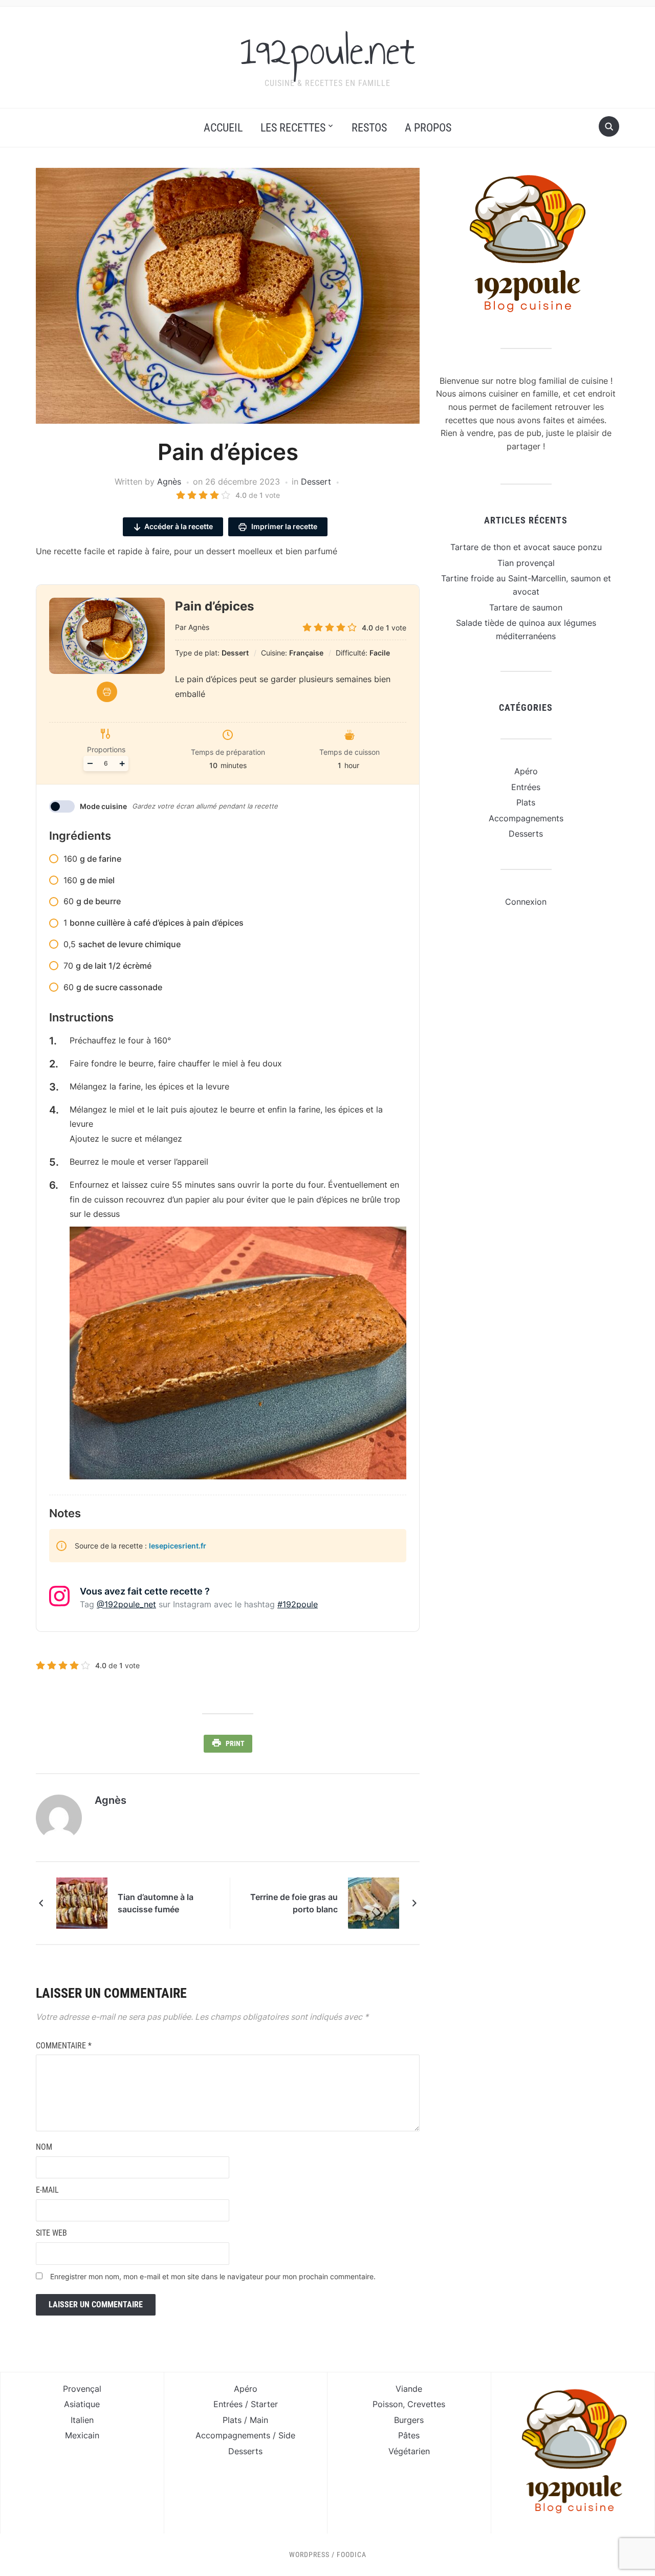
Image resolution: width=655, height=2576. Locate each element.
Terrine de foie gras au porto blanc (294, 1903)
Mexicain (82, 2435)
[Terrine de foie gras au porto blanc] (374, 1902)
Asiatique (82, 2404)
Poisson (388, 2404)
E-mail (47, 2190)
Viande (409, 2389)
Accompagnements (526, 818)
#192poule (298, 1604)
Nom (44, 2147)
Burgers (409, 2420)
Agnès (169, 482)
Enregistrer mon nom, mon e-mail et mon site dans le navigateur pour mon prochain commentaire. (213, 2276)
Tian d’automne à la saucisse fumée (156, 1903)
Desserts (526, 834)
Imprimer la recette (283, 526)
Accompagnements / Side (245, 2435)
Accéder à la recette (179, 526)
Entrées (526, 787)
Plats (526, 802)
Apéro (526, 771)
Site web (51, 2233)
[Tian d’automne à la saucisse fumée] (82, 1902)
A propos (428, 128)
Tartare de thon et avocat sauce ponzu (526, 547)
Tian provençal (526, 563)
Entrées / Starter (246, 2404)
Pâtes (409, 2435)
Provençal (82, 2389)
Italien (82, 2420)
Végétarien (409, 2451)
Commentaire (64, 2046)
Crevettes (426, 2404)
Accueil (223, 128)
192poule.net (328, 51)
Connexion (526, 902)
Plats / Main (245, 2420)
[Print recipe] (107, 692)
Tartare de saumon (526, 607)
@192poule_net (126, 1604)
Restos (369, 128)
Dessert (316, 482)
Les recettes (293, 128)
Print (235, 1743)
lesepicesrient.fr (178, 1546)
